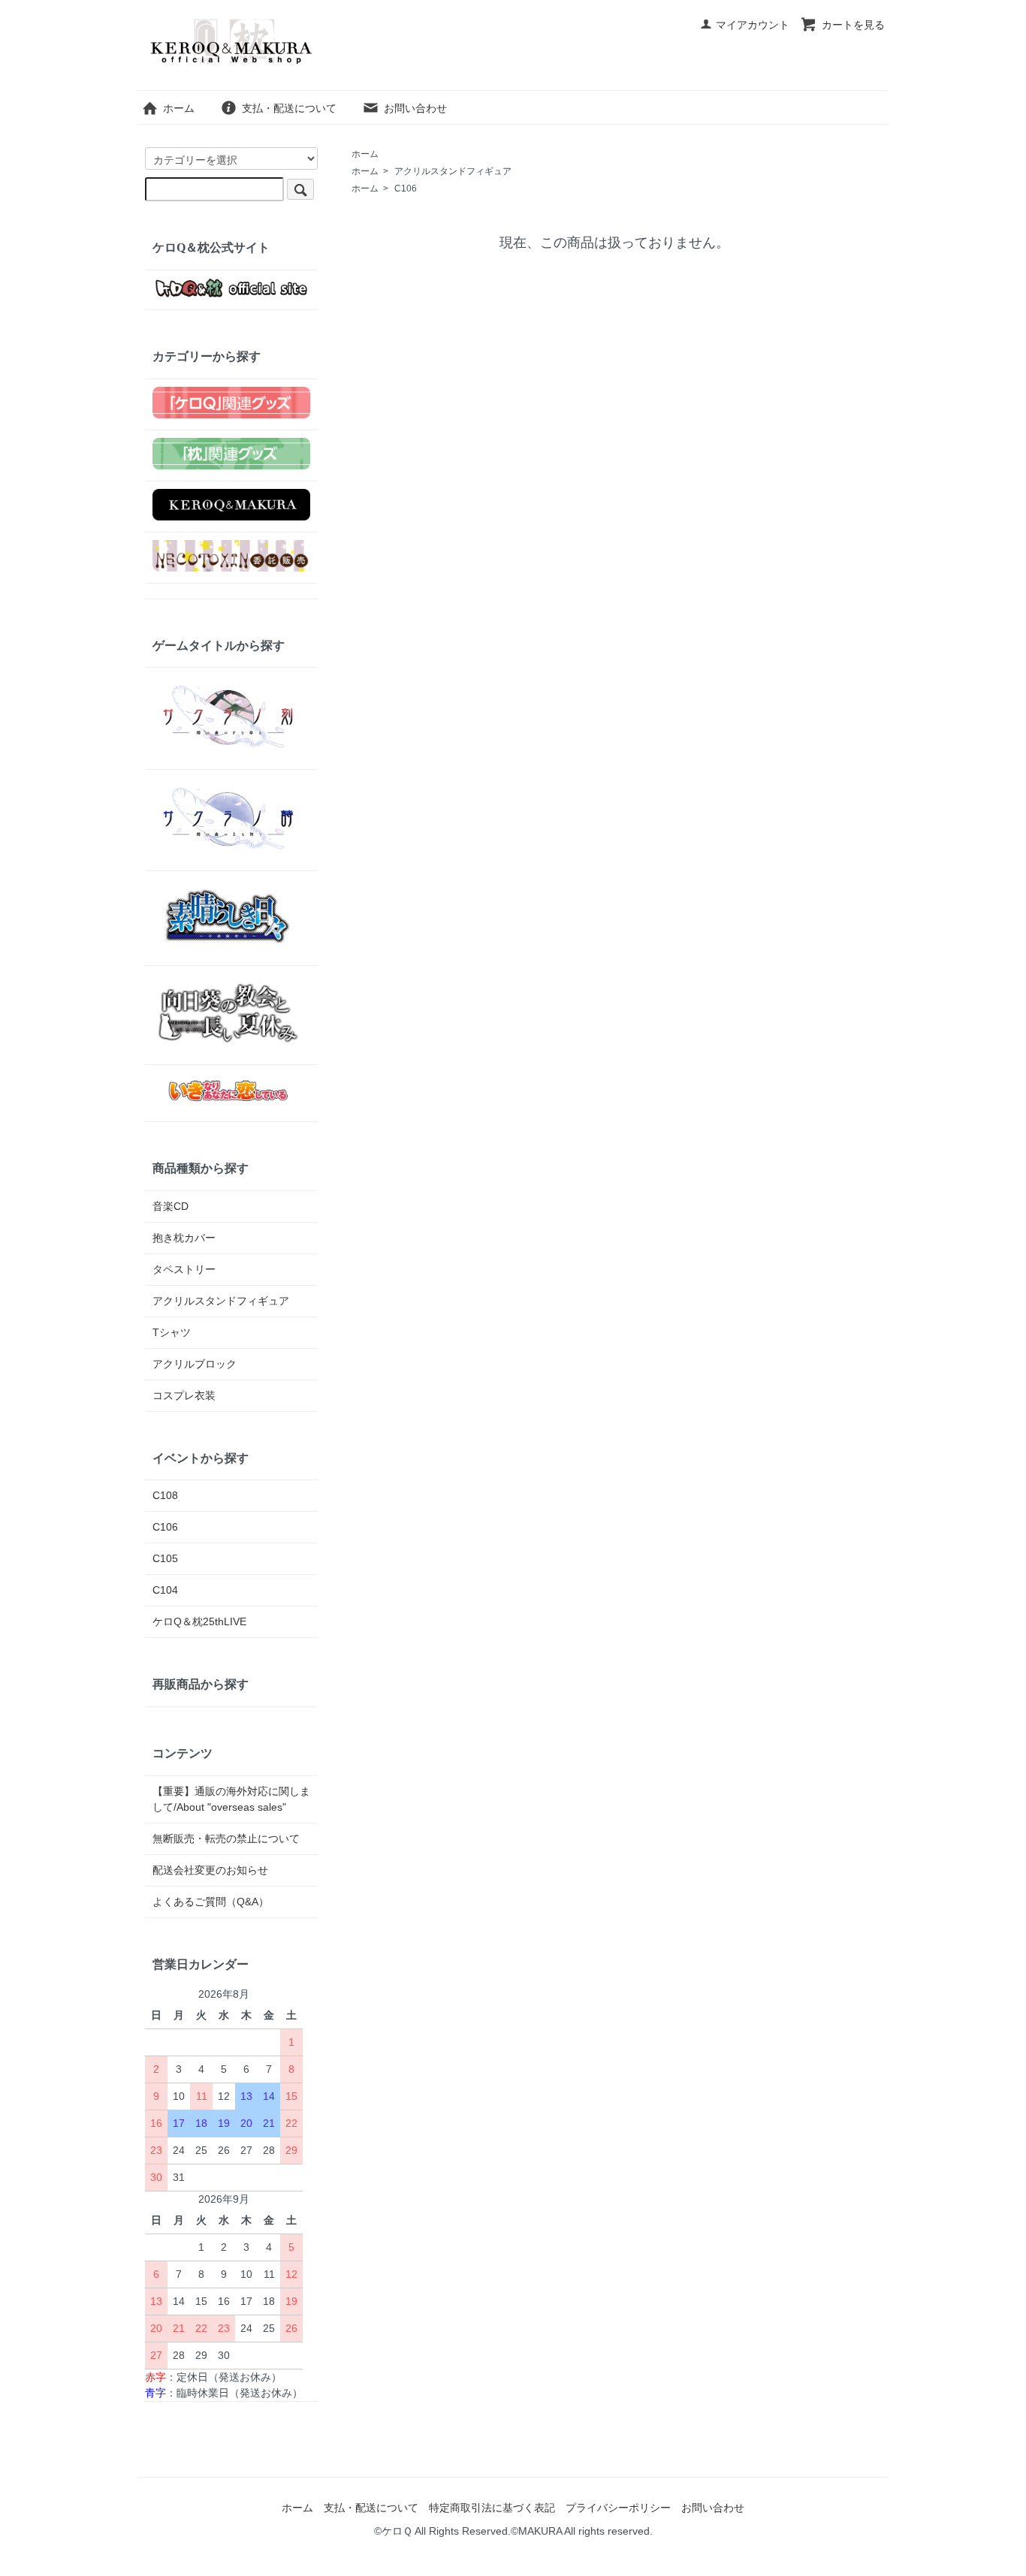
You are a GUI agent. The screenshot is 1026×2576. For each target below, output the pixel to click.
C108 (165, 1495)
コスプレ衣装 (184, 1395)
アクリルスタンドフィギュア (453, 171)
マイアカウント (753, 25)
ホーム (179, 108)
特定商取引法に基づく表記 (492, 2508)
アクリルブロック (195, 1364)
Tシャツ (172, 1332)
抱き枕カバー (184, 1238)
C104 (165, 1590)
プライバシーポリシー (618, 2508)
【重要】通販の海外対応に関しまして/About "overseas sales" (231, 1799)
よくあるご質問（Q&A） (211, 1902)
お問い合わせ (415, 108)
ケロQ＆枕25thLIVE (199, 1621)
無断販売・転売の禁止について (226, 1838)
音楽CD (170, 1206)
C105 (165, 1558)
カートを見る (853, 25)
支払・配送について (289, 108)
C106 (406, 189)
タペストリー (184, 1269)
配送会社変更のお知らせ (210, 1870)
